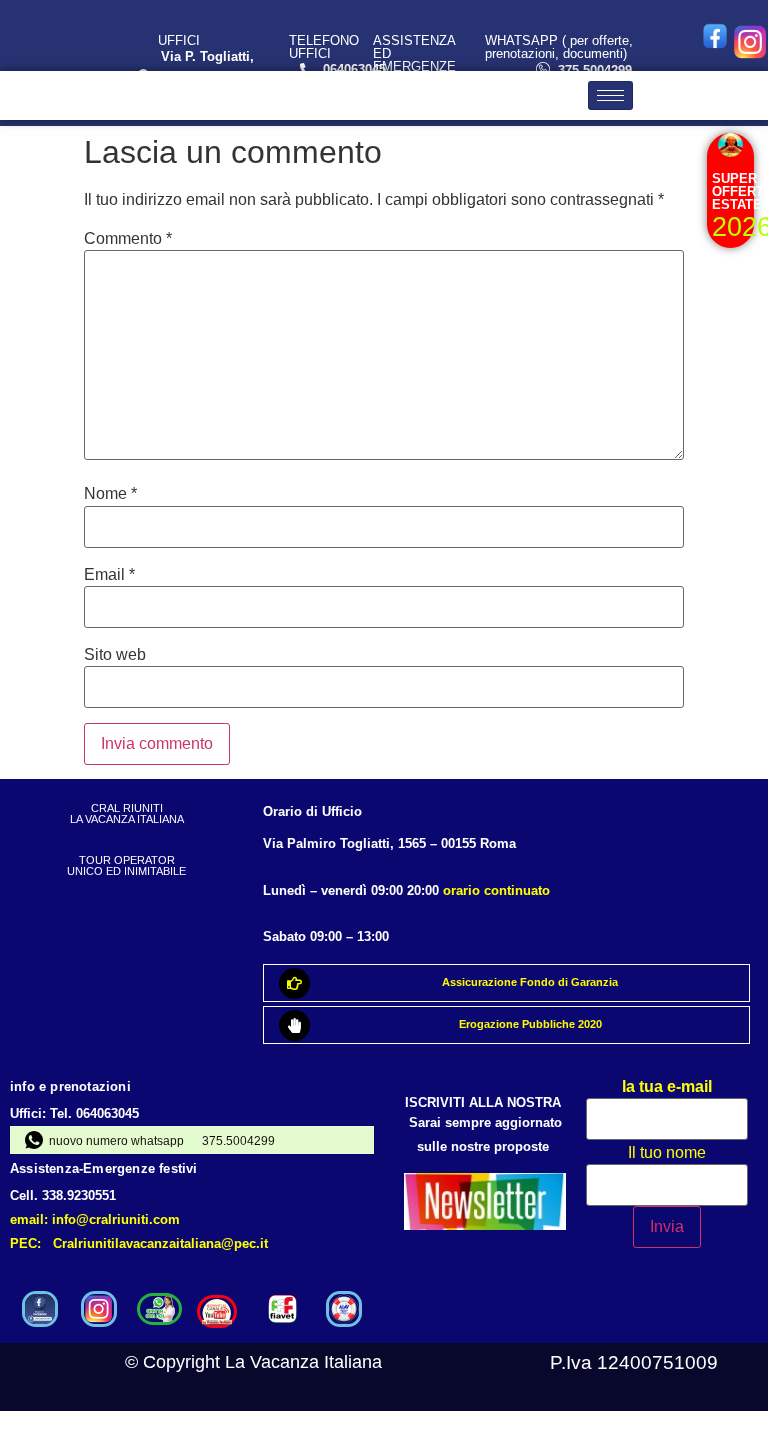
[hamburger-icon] (610, 95)
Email (109, 575)
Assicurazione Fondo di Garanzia (530, 982)
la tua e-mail (667, 1087)
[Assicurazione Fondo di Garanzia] (294, 983)
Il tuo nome (667, 1153)
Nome (110, 494)
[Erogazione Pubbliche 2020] (294, 1025)
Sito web (115, 655)
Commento (128, 239)
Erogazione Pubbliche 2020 (530, 1024)
